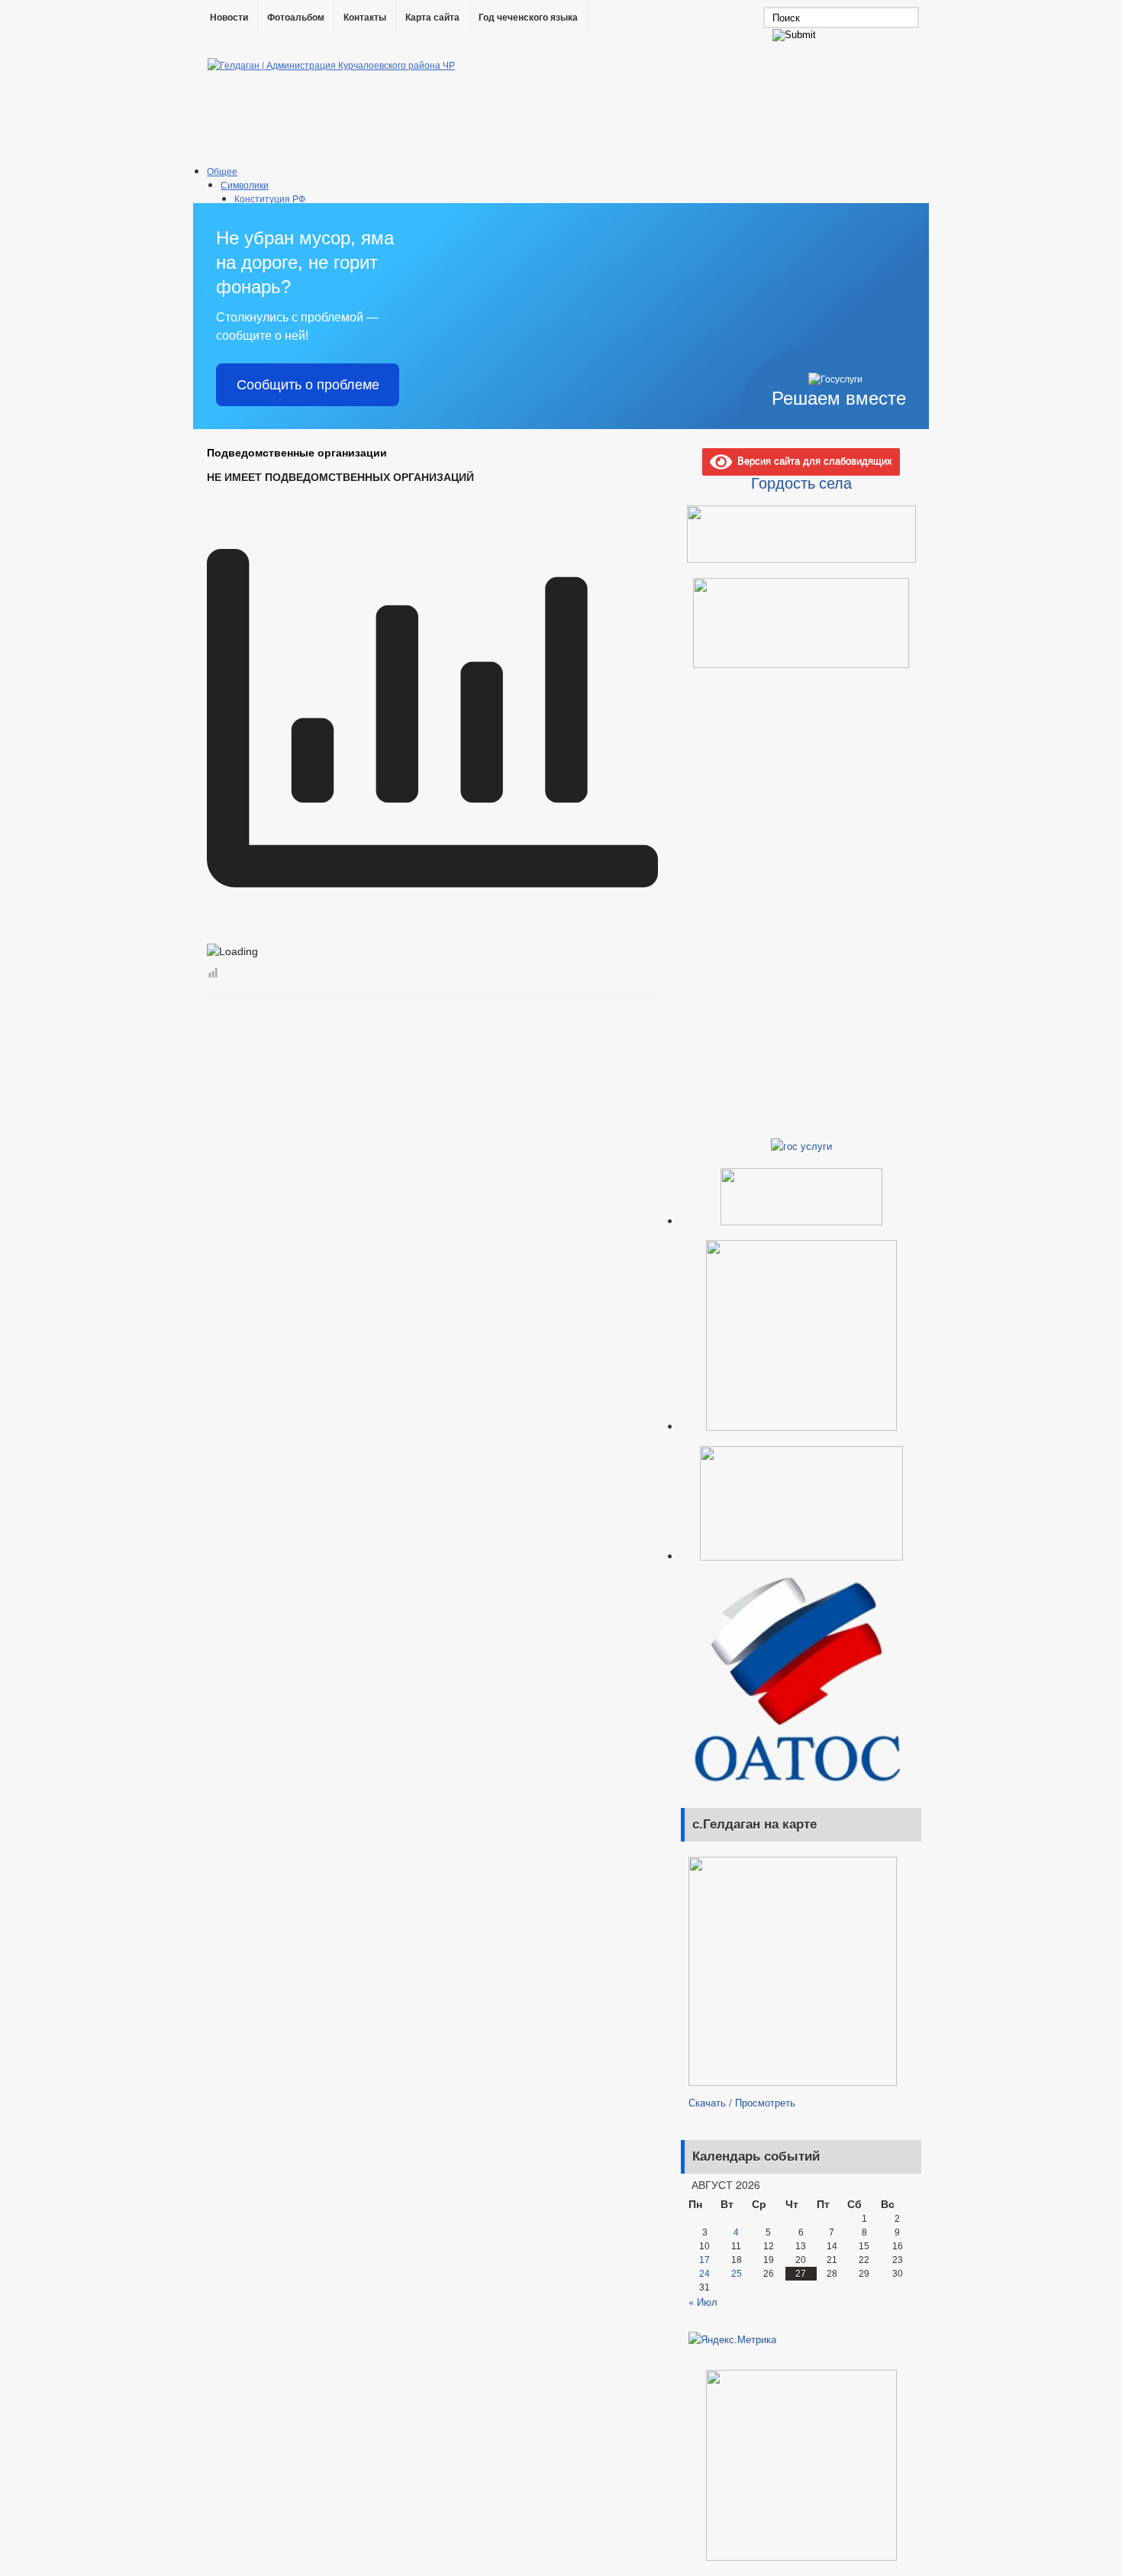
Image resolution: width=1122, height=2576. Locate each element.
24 (704, 2274)
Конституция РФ (270, 198)
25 (737, 2274)
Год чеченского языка (528, 18)
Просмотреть (765, 2102)
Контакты (365, 18)
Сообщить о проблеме (308, 385)
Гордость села (801, 483)
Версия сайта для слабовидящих (812, 460)
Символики (245, 184)
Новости (229, 18)
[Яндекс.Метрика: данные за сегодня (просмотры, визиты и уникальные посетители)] (732, 2339)
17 (704, 2260)
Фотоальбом (296, 18)
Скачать (707, 2102)
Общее (222, 171)
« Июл (703, 2302)
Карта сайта (432, 18)
